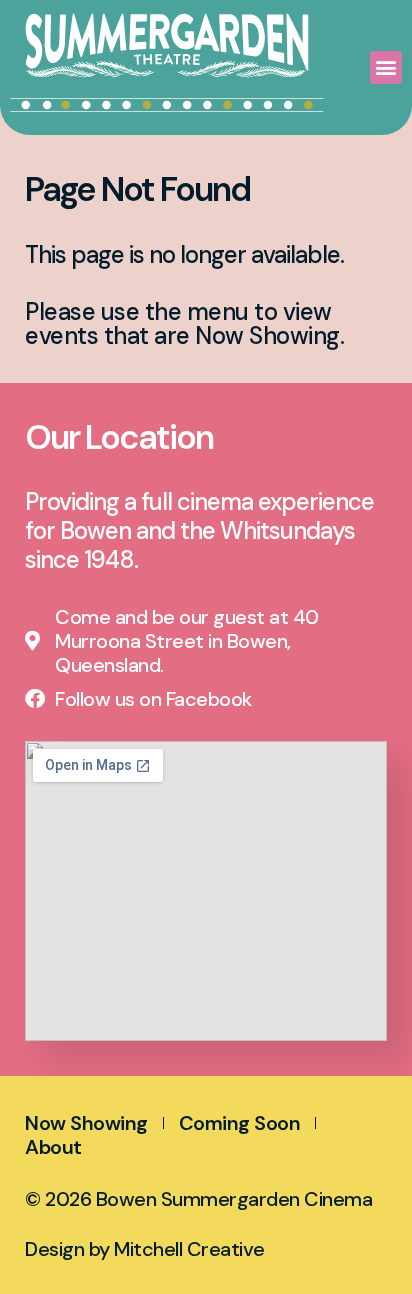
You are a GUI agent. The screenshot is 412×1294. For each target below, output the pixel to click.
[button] (386, 67)
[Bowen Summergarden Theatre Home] (167, 45)
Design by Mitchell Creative (145, 1249)
